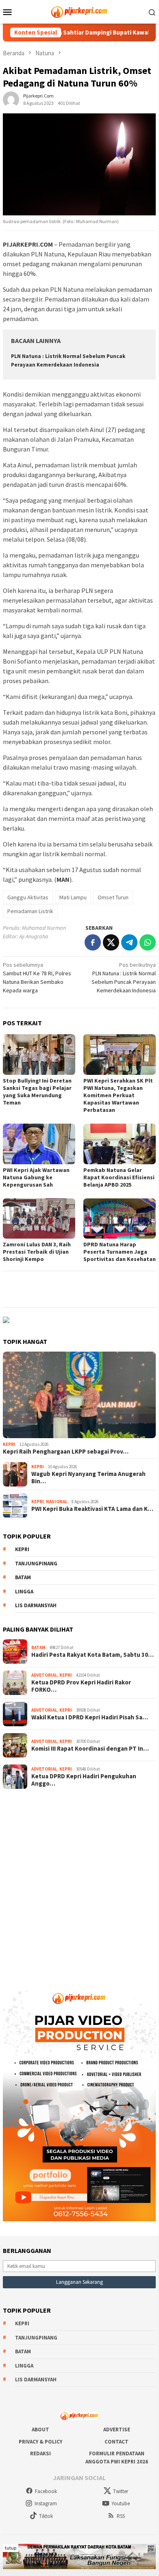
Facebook (46, 2491)
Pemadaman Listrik (30, 911)
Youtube (121, 2503)
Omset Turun (113, 897)
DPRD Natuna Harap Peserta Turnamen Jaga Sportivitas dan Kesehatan (120, 1252)
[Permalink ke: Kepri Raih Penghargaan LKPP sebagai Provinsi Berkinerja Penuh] (79, 1395)
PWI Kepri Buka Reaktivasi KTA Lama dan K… (92, 1509)
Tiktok (46, 2516)
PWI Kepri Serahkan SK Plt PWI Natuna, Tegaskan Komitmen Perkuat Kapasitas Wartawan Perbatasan (118, 1095)
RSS (121, 2516)
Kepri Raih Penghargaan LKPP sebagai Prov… (66, 1452)
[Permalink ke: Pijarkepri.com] (11, 99)
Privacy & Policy (40, 2442)
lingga (24, 1592)
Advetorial (44, 1675)
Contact (117, 2442)
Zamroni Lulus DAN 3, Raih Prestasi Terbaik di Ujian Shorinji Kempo (37, 1252)
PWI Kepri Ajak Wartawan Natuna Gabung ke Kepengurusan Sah (36, 1177)
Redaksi (40, 2453)
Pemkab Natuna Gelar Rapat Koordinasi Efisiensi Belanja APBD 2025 (119, 1177)
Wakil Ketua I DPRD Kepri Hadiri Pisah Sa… (90, 1717)
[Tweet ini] (111, 942)
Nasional (57, 1502)
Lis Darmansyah (36, 1605)
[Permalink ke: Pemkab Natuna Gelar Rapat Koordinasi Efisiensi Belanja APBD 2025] (120, 1144)
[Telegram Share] (129, 942)
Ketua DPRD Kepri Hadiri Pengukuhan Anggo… (84, 1780)
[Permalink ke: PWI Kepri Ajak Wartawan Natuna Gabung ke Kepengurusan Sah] (39, 1144)
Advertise (117, 2430)
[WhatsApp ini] (148, 942)
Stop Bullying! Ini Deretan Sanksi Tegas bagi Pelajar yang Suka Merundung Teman (37, 1092)
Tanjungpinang (36, 1564)
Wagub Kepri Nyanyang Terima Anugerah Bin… (88, 1478)
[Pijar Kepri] (79, 11)
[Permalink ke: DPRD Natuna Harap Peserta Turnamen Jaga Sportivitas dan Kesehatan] (120, 1219)
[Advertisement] (79, 1883)
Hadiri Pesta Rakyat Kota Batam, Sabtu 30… (93, 1655)
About (40, 2430)
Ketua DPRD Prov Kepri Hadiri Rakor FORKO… (81, 1686)
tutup (11, 2548)
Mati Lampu (73, 897)
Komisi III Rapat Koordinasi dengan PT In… (90, 1749)
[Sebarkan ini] (93, 942)
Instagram (46, 2503)
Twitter (121, 2491)
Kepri (9, 1444)
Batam (23, 1577)
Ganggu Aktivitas (28, 897)
